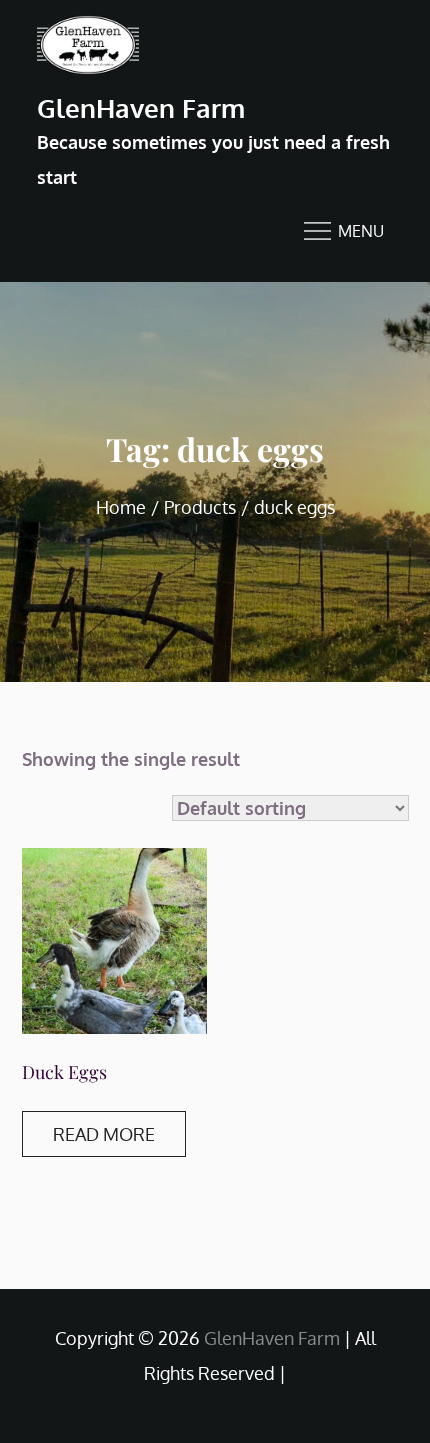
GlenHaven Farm (141, 107)
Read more (104, 1134)
